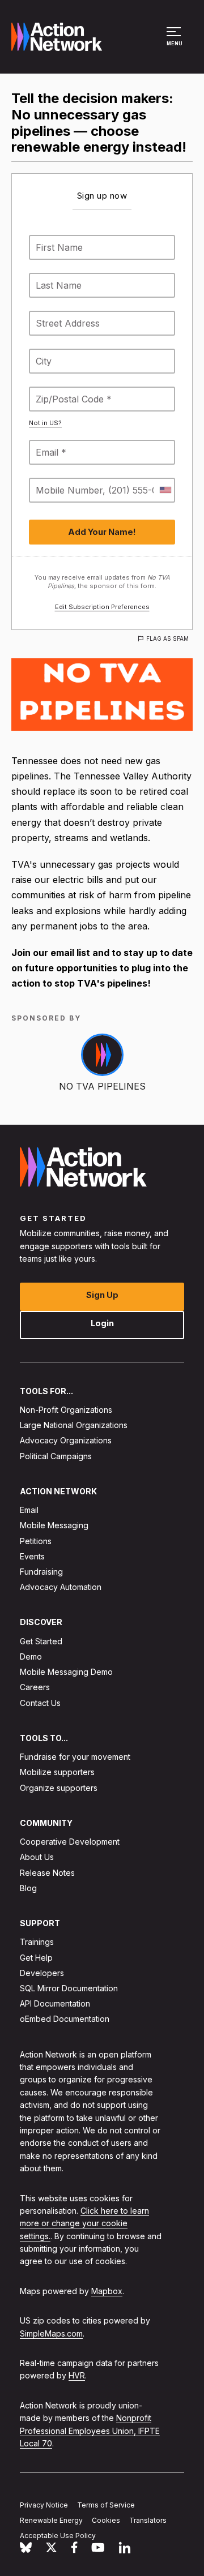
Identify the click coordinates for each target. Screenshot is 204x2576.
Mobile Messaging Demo (66, 1672)
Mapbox (107, 2291)
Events (32, 1556)
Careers (35, 1687)
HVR (77, 2375)
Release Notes (47, 1873)
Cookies (106, 2520)
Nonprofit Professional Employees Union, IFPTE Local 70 (90, 2431)
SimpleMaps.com (51, 2333)
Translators (148, 2520)
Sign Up (102, 1295)
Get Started (41, 1641)
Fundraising (41, 1572)
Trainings (37, 1942)
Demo (31, 1656)
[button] (175, 42)
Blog (28, 1888)
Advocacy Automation (61, 1587)
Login (102, 1323)
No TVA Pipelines (102, 1086)
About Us (37, 1857)
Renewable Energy (51, 2520)
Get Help (36, 1958)
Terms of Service (106, 2505)
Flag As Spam (167, 638)
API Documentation (55, 2003)
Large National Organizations (74, 1425)
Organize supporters (59, 1788)
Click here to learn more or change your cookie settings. (84, 2223)
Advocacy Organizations (66, 1440)
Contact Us (40, 1703)
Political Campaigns (56, 1456)
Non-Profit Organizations (66, 1410)
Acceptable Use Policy (58, 2536)
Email (29, 1510)
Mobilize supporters (57, 1772)
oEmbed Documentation (65, 2019)
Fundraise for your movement (75, 1757)
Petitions (36, 1541)
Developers (42, 1973)
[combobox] (165, 490)
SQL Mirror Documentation (69, 1988)
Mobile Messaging (54, 1525)
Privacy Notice (44, 2505)
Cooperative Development (70, 1842)
